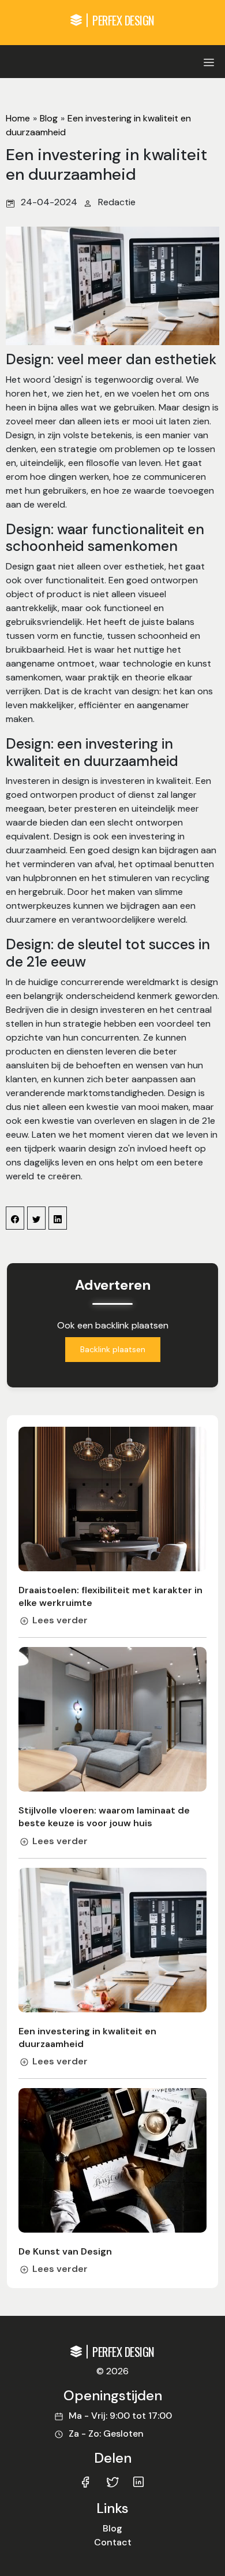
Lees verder (60, 1620)
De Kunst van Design (65, 2251)
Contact (113, 2542)
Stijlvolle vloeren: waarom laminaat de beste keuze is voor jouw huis (104, 1817)
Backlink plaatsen (113, 1349)
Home (18, 118)
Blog (49, 118)
